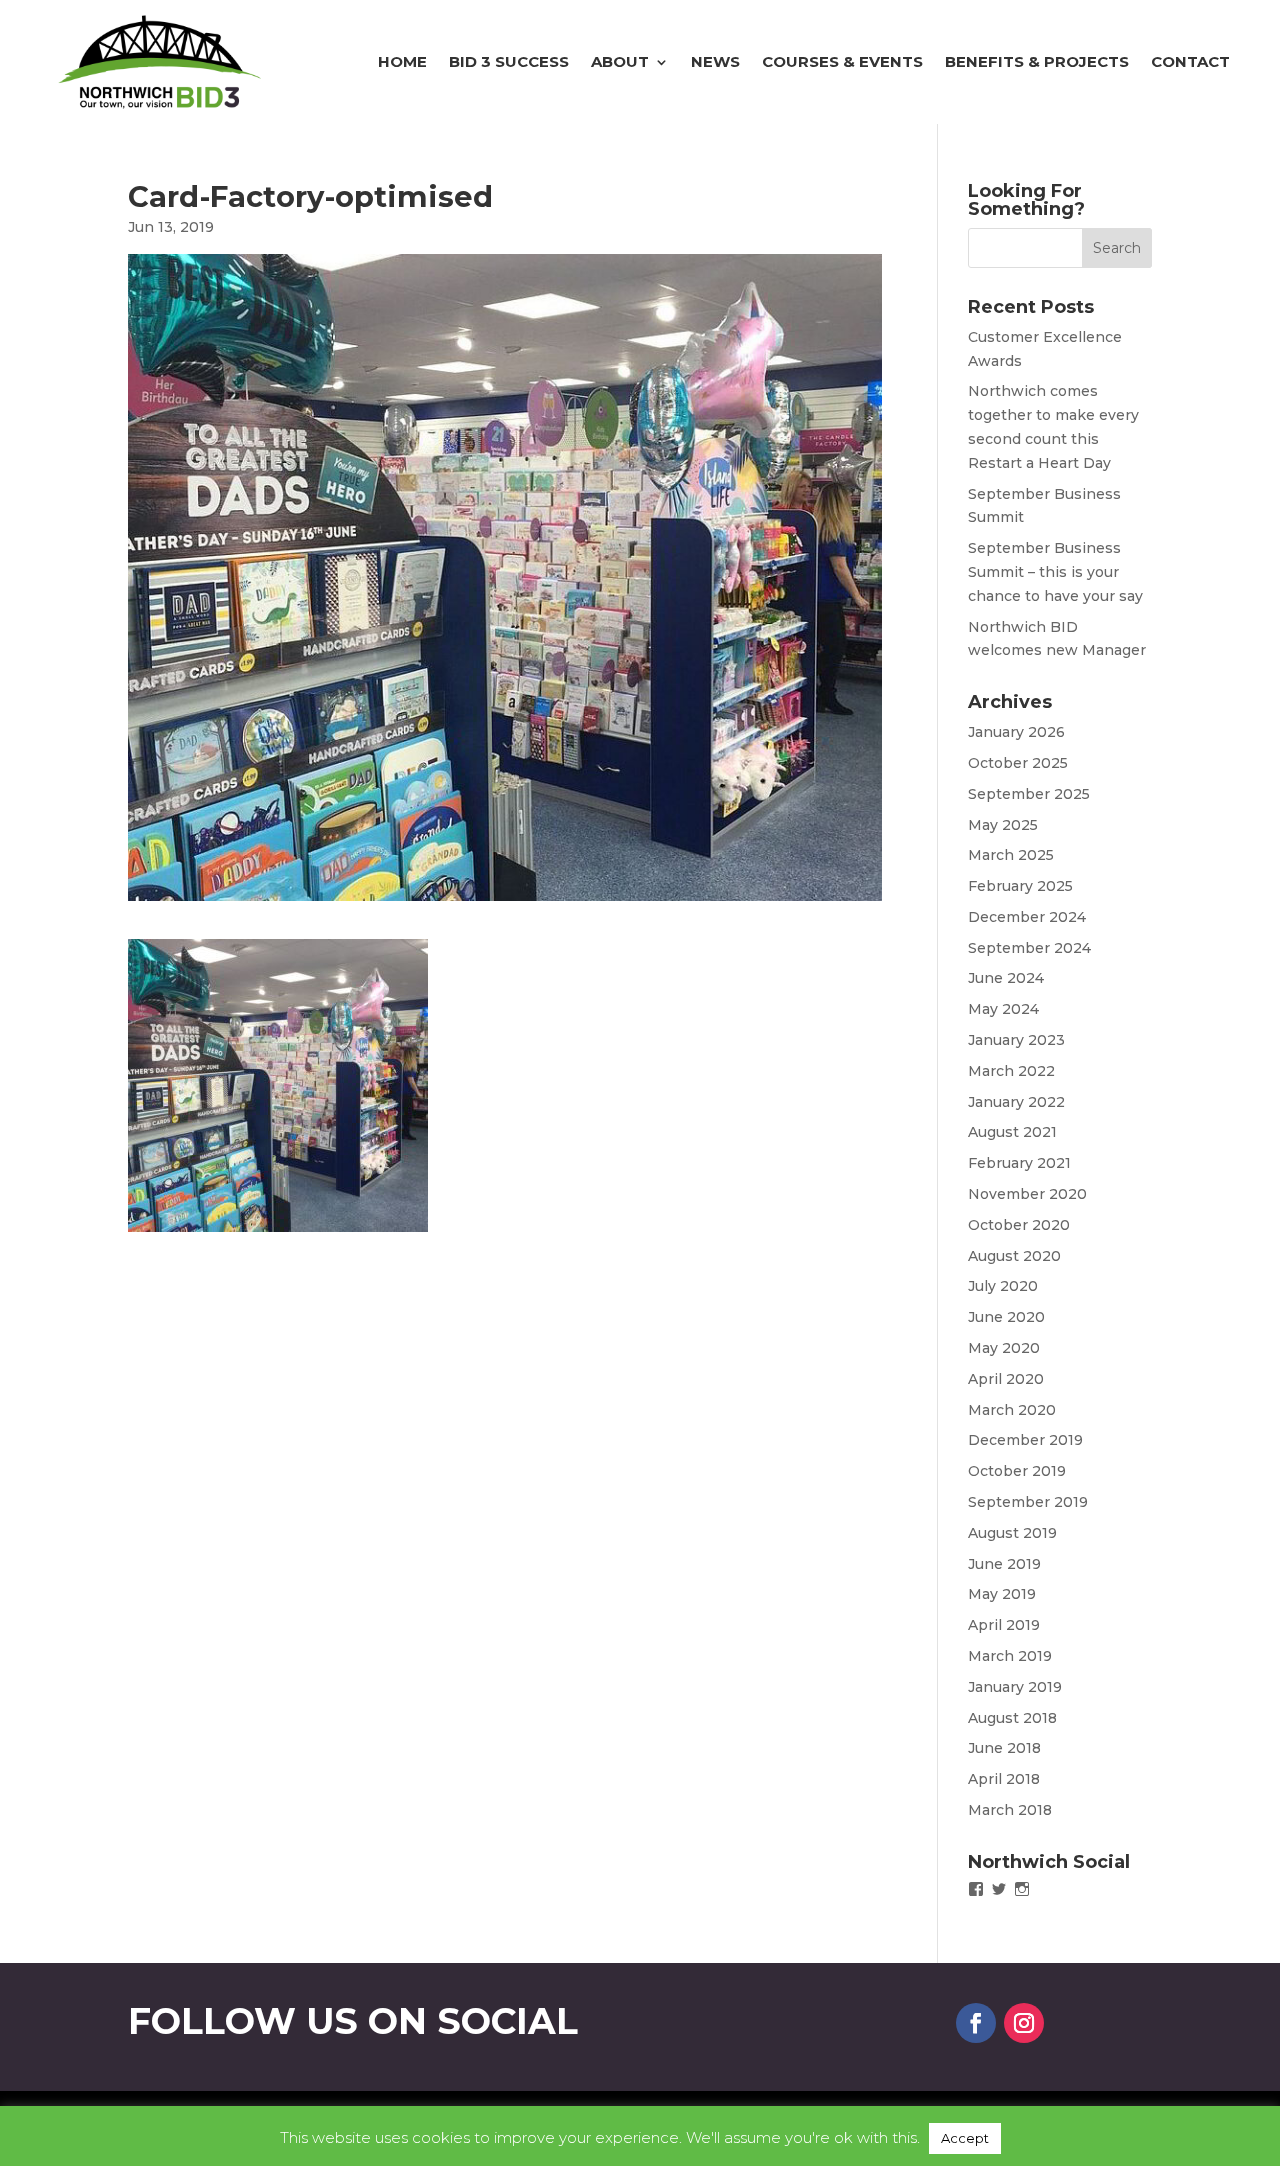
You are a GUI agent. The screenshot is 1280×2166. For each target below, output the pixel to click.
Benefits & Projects (1037, 61)
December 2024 (1027, 917)
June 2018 (1004, 1748)
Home (402, 61)
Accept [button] (965, 2138)
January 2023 (1016, 1040)
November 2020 (1027, 1194)
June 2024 (1006, 978)
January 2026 (1016, 732)
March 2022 (1011, 1071)
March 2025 (1011, 855)
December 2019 (1025, 1440)
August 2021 (1012, 1132)
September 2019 (1028, 1502)
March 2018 (1010, 1810)
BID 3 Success (509, 61)
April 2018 (1004, 1779)
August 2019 (1012, 1533)
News (715, 61)
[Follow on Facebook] (976, 2023)
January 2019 (1015, 1687)
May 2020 (1004, 1348)
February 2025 (1020, 886)
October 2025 (1018, 763)
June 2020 (1006, 1317)
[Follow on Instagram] (1024, 2023)
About (620, 61)
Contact (1190, 61)
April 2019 (1004, 1625)
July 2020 (1003, 1286)
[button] (278, 1085)
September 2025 (1029, 794)
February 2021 (1019, 1163)
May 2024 (1003, 1009)
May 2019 (1002, 1594)
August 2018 (1012, 1718)
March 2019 (1010, 1656)
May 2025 (1003, 825)
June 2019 (1004, 1564)
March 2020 (1012, 1410)
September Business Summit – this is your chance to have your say (1055, 572)
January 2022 (1016, 1102)
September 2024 (1029, 948)
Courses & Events (842, 61)
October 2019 (1017, 1471)
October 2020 (1019, 1225)
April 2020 (1006, 1379)
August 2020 (1014, 1256)
